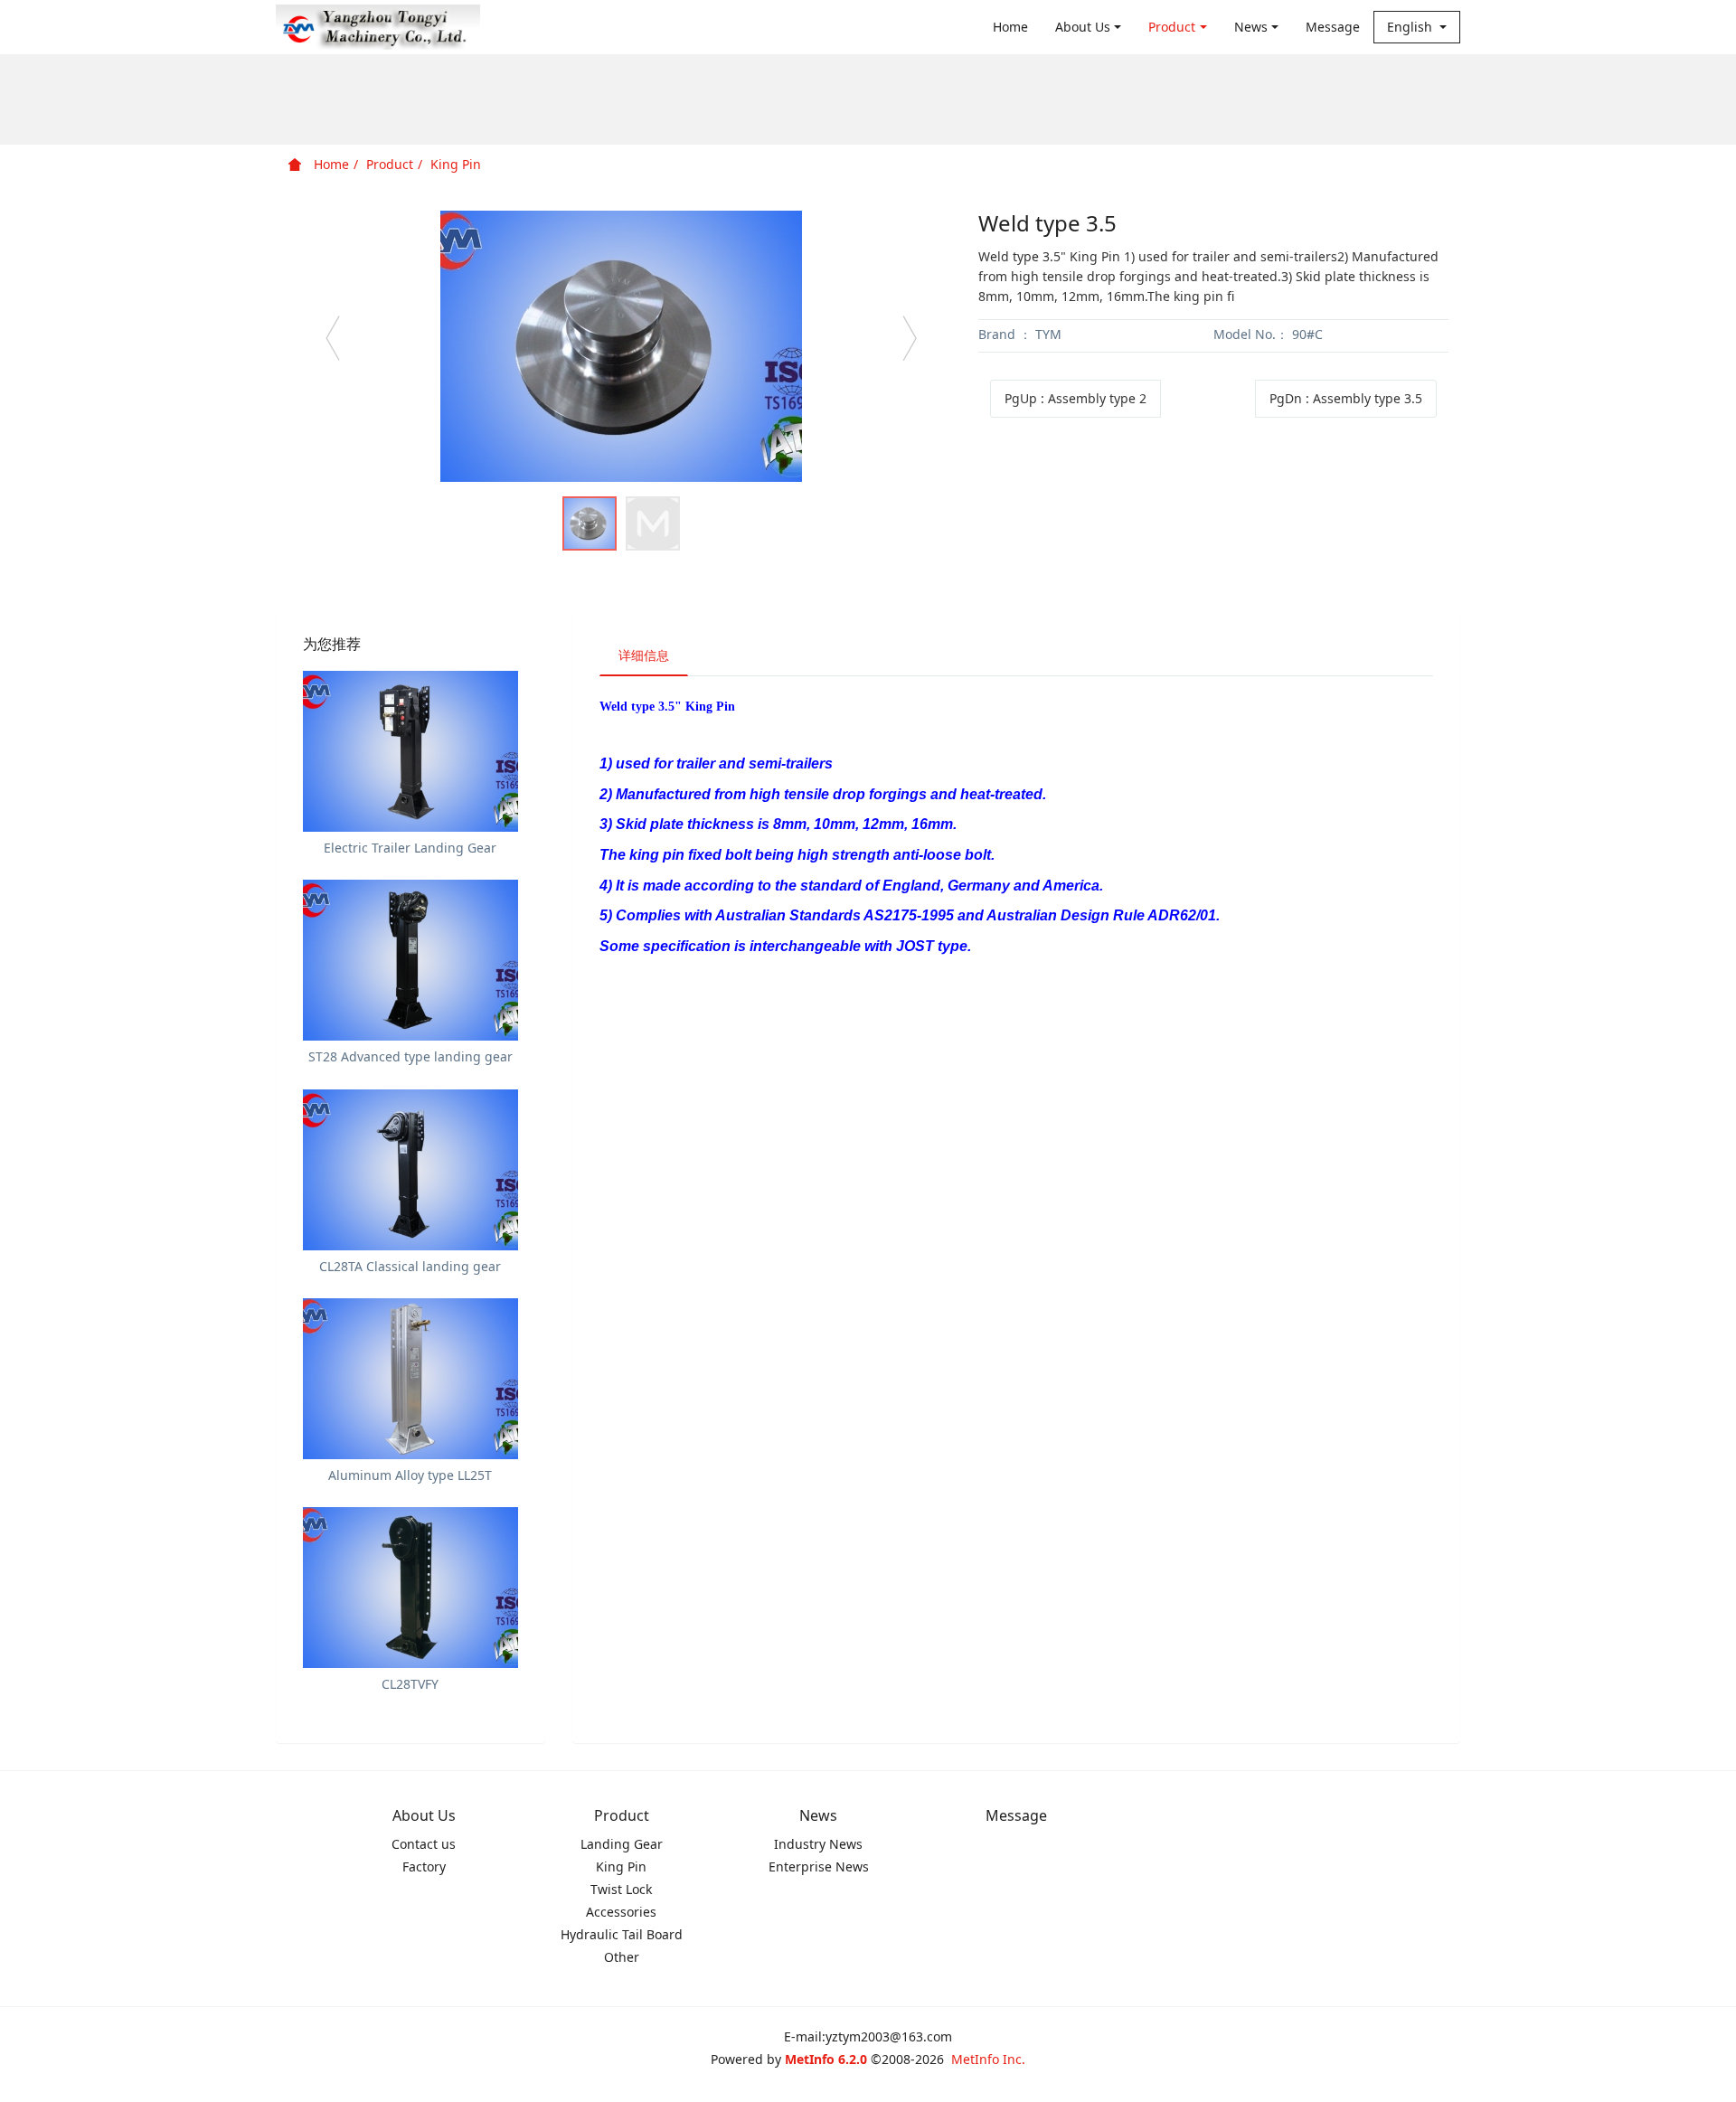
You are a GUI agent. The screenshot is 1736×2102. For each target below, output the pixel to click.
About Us (1083, 27)
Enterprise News (819, 1866)
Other (622, 1957)
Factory (424, 1866)
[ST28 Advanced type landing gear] (410, 960)
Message (1333, 27)
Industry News (818, 1844)
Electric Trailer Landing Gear (410, 848)
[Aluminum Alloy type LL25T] (410, 1379)
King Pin (456, 164)
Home (1010, 27)
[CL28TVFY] (410, 1588)
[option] (621, 346)
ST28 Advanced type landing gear (410, 1056)
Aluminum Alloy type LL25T (410, 1475)
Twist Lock (621, 1889)
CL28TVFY (410, 1684)
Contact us (424, 1844)
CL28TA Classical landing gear (410, 1266)
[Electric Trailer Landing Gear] (410, 751)
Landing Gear (622, 1844)
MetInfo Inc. (988, 2059)
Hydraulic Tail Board (622, 1934)
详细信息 (644, 655)
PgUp (1076, 398)
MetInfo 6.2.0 (826, 2059)
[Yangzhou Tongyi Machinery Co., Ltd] (378, 27)
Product (1172, 27)
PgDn (1346, 398)
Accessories (621, 1912)
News (1251, 27)
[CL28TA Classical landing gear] (410, 1170)
